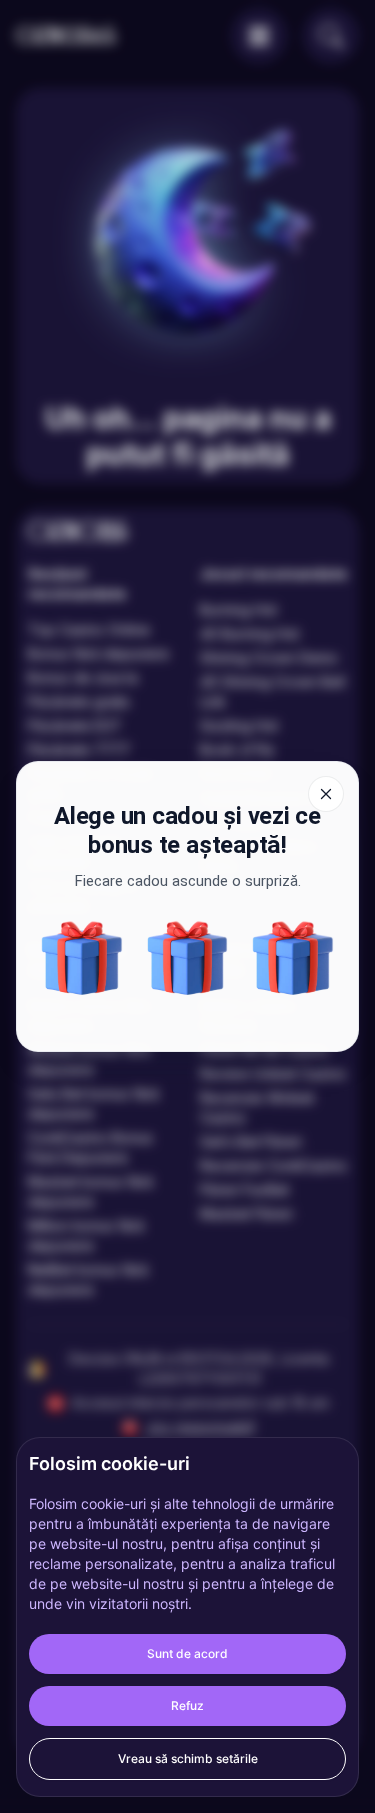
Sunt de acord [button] (187, 1653)
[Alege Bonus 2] (293, 958)
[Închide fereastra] (326, 794)
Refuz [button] (187, 1705)
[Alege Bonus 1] (82, 958)
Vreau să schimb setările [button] (188, 1758)
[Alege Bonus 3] (188, 958)
